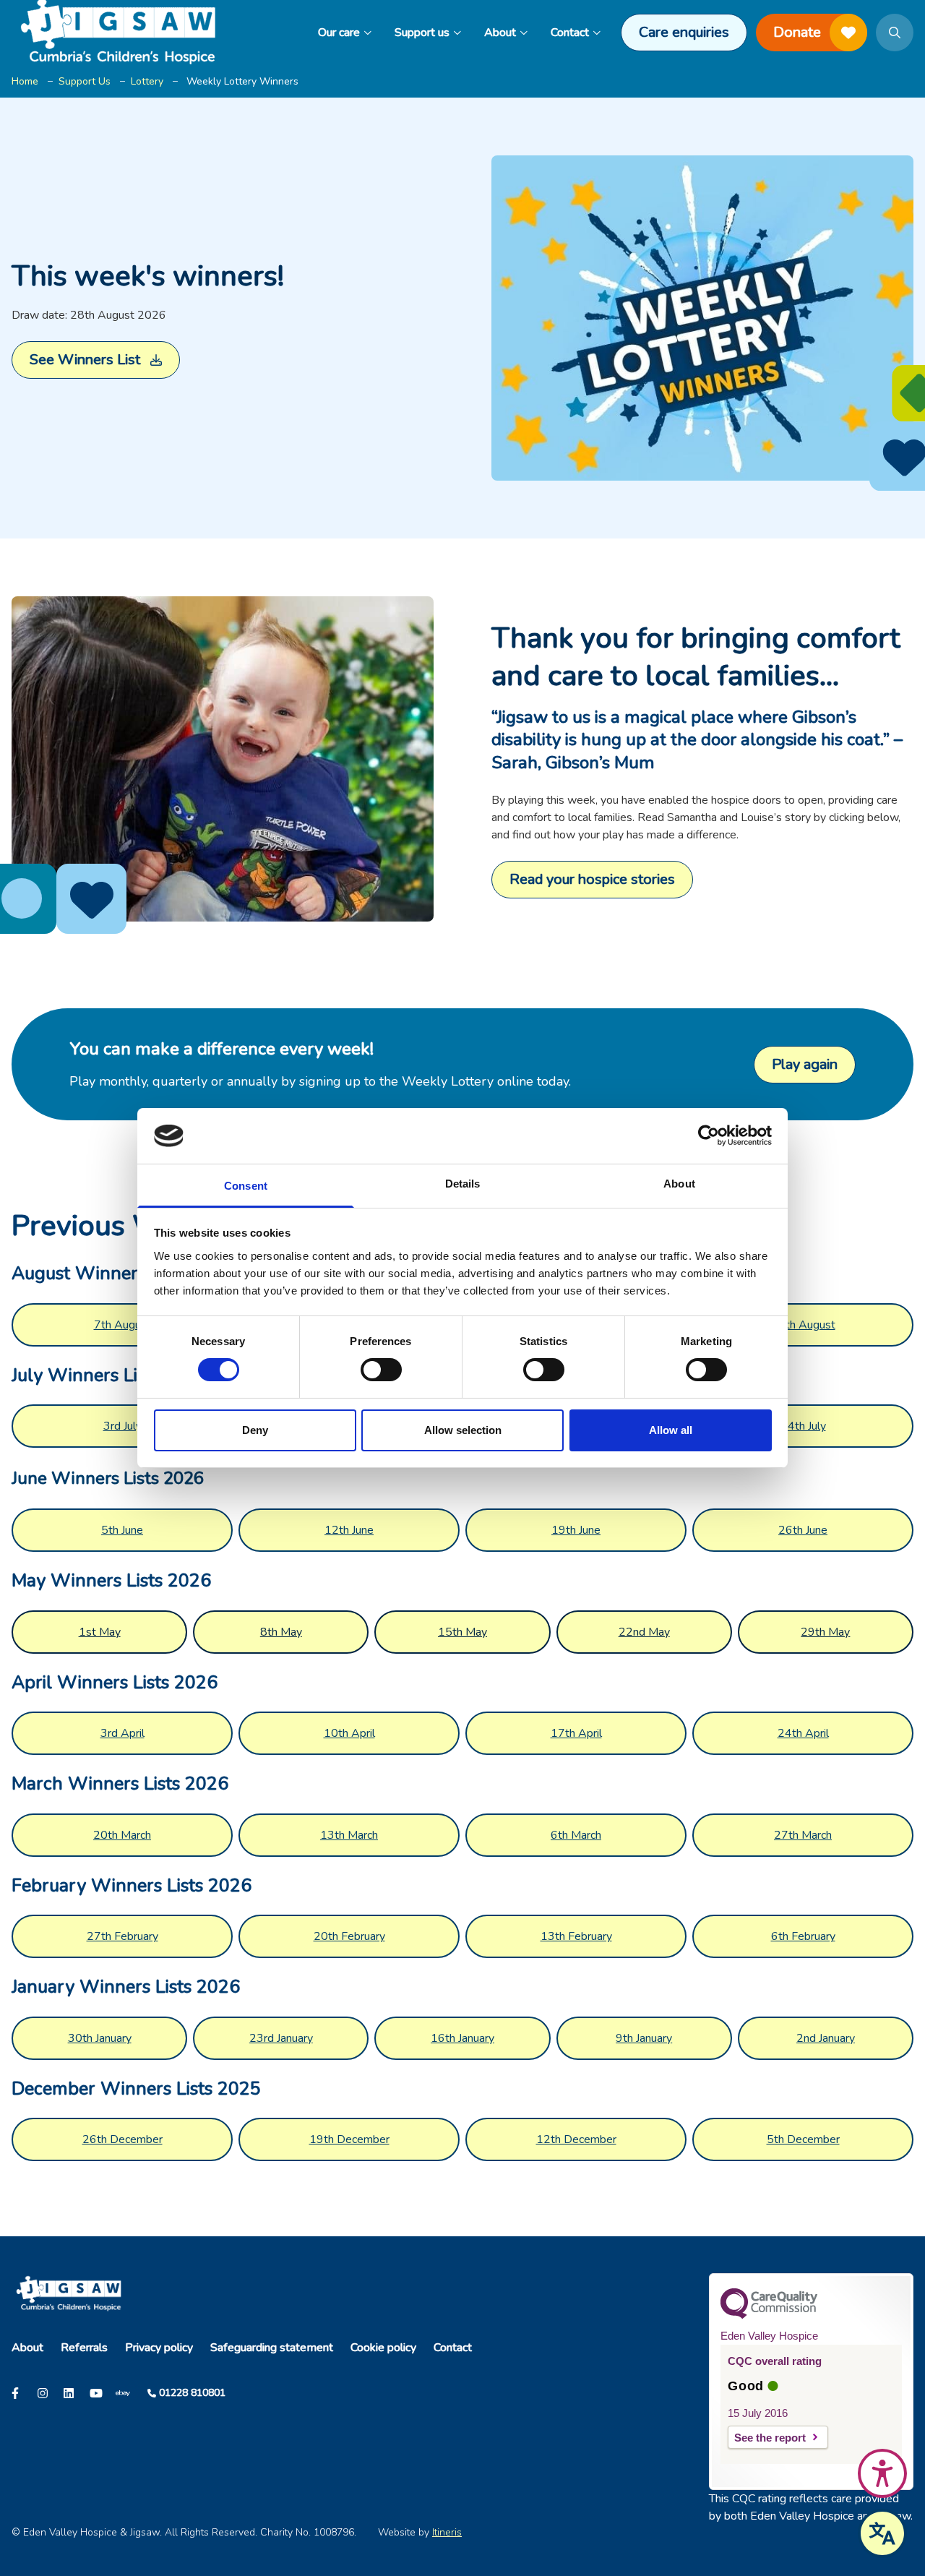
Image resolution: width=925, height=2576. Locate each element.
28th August (803, 1325)
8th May (281, 1632)
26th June (803, 1530)
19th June (576, 1530)
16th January (462, 2038)
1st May (100, 1632)
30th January (100, 2038)
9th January (644, 2038)
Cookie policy (383, 2348)
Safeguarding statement (272, 2348)
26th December (122, 2139)
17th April (576, 1733)
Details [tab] (463, 1184)
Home (25, 81)
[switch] (381, 1370)
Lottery (147, 81)
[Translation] (882, 2533)
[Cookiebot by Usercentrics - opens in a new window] (709, 1135)
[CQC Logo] (769, 2315)
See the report (770, 2438)
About (500, 33)
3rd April (122, 1733)
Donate (797, 32)
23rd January (281, 2038)
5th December (803, 2139)
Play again (805, 1064)
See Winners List (85, 360)
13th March (349, 1835)
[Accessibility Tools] (882, 2473)
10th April (349, 1733)
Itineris (447, 2532)
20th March (122, 1835)
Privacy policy (159, 2348)
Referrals (84, 2348)
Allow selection (463, 1430)
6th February (803, 1936)
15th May (462, 1632)
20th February (349, 1936)
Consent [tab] (246, 1186)
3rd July (122, 1426)
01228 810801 (192, 2393)
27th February (122, 1936)
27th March (803, 1835)
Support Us (85, 81)
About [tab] (679, 1184)
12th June (349, 1530)
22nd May (644, 1632)
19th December (349, 2139)
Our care (339, 33)
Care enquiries (684, 32)
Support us (422, 33)
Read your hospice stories (592, 879)
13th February (576, 1936)
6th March (576, 1835)
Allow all (671, 1430)
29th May (825, 1632)
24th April (803, 1733)
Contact (570, 33)
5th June (122, 1530)
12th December (576, 2139)
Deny (255, 1430)
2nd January (826, 2038)
